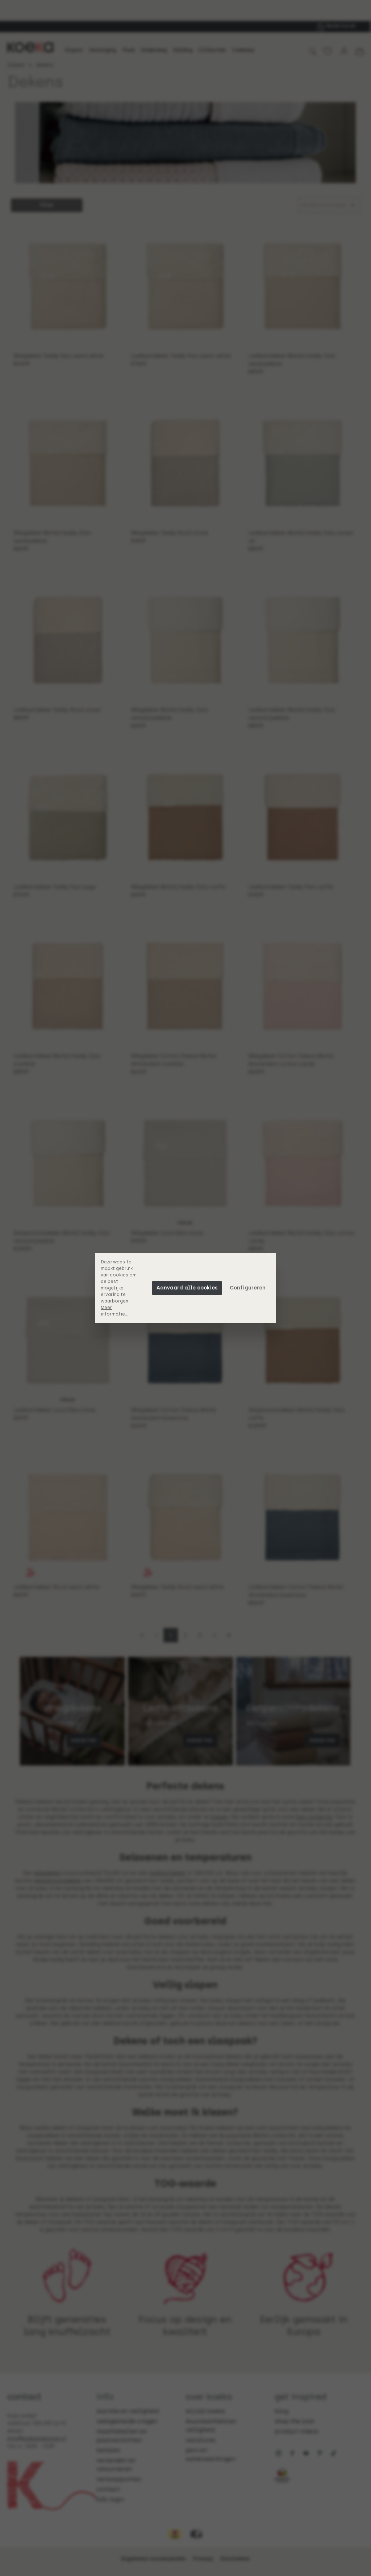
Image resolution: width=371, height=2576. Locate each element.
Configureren (248, 1288)
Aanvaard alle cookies (187, 1288)
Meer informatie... (114, 1311)
